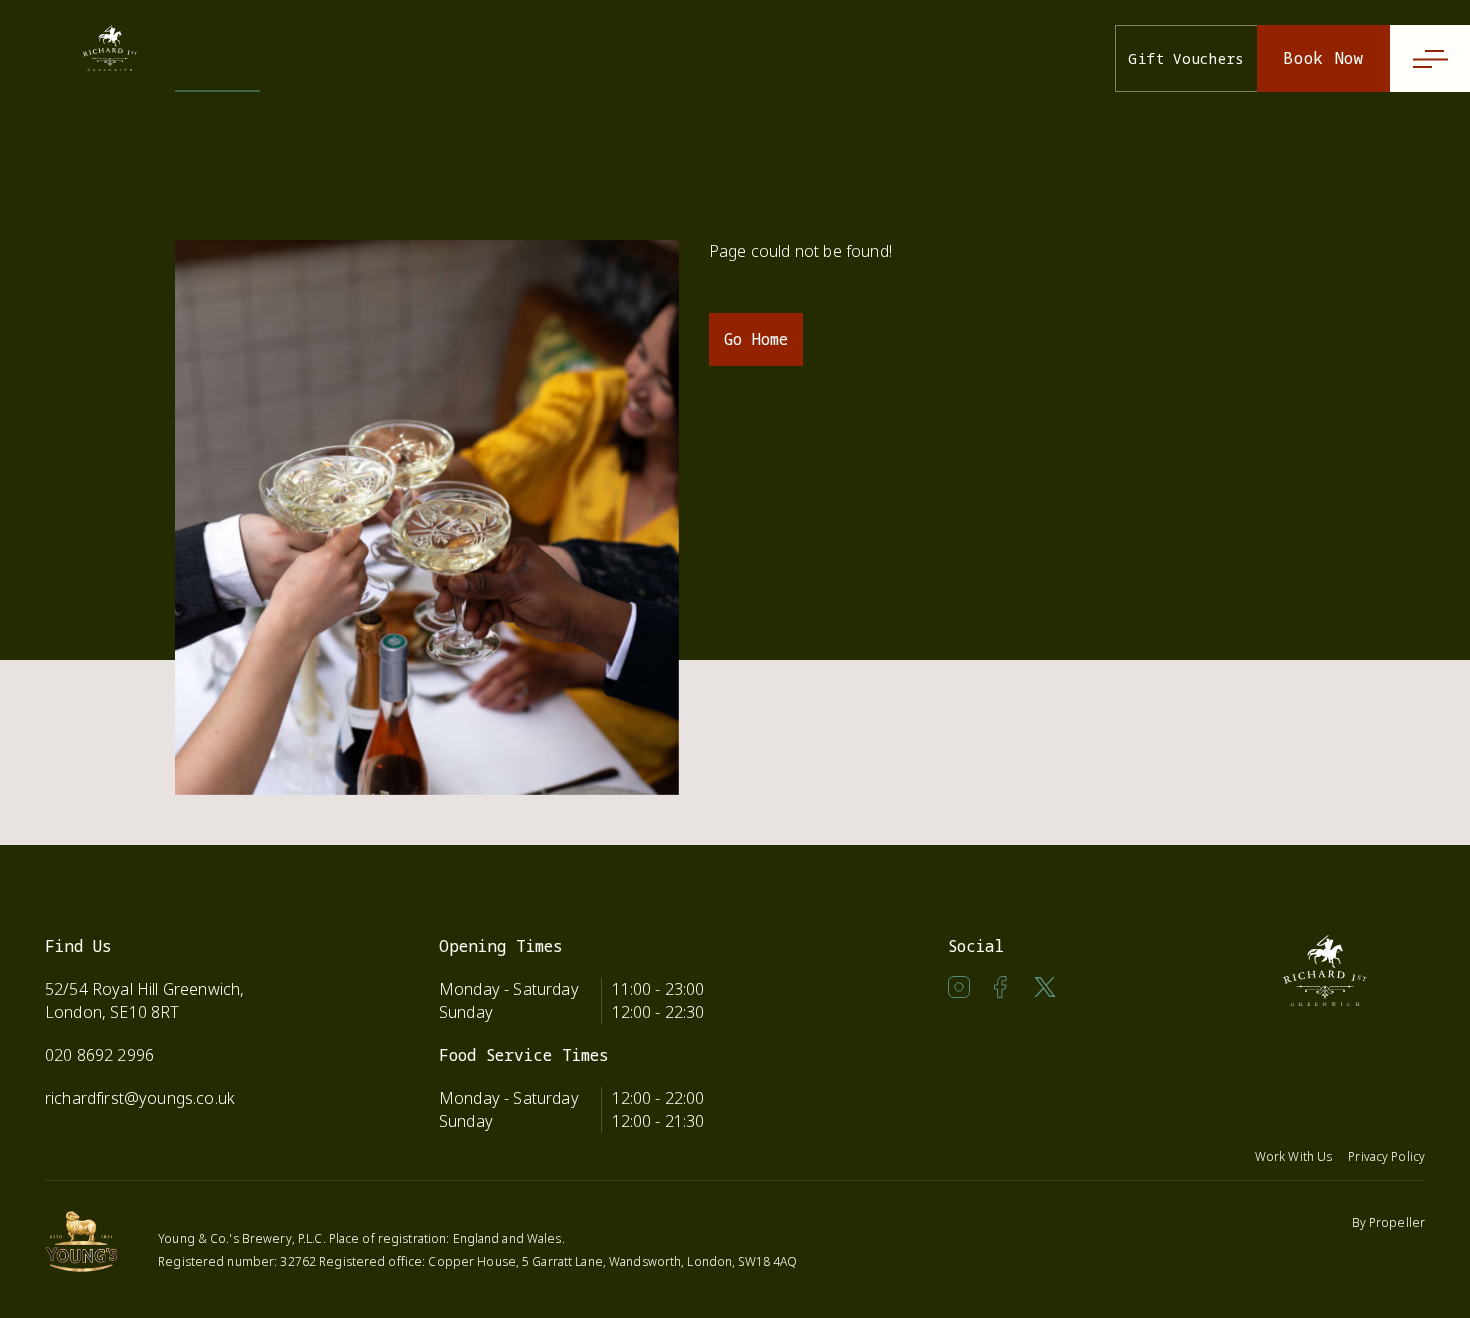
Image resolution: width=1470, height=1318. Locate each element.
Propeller (1397, 1222)
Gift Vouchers (1186, 58)
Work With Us (1293, 1156)
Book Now (1323, 58)
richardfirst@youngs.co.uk (140, 1098)
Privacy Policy (1386, 1156)
